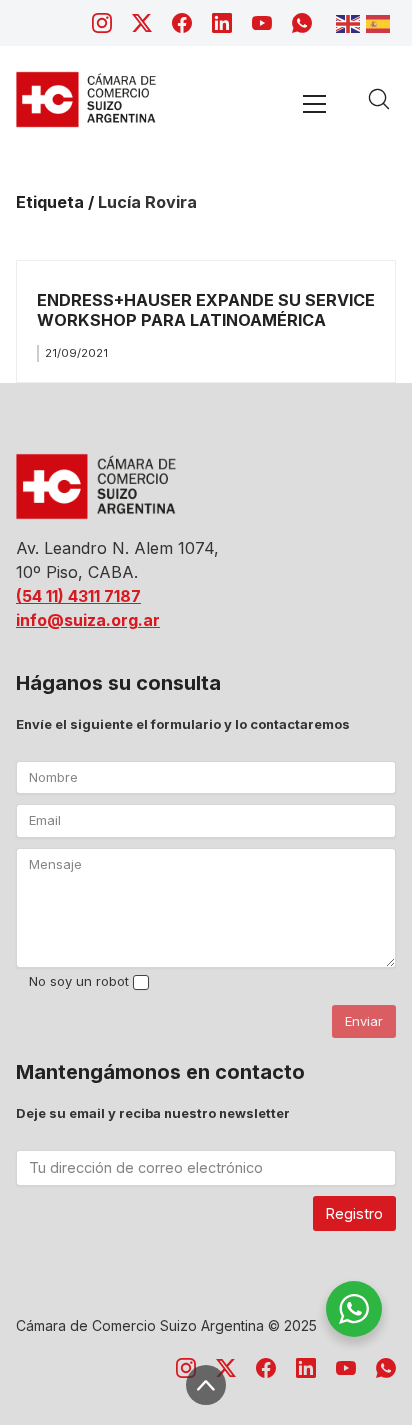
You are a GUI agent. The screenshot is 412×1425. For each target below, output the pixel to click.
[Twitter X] (142, 23)
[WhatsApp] (302, 23)
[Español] (381, 22)
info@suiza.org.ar (88, 620)
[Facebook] (182, 23)
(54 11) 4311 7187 (78, 596)
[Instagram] (102, 23)
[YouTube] (262, 23)
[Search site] (379, 99)
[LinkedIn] (222, 23)
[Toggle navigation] (314, 103)
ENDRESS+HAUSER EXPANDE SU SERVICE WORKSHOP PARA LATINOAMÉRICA (206, 309)
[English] (351, 22)
